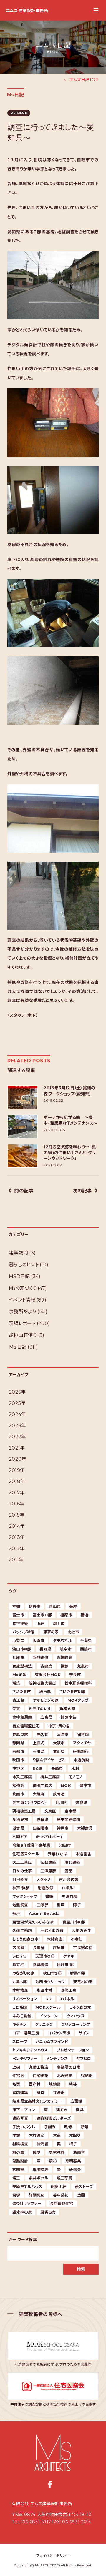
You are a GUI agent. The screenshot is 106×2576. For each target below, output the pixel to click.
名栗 (16, 2084)
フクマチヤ (82, 1743)
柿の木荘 (68, 1717)
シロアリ (20, 1956)
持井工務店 (50, 1777)
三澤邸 (42, 1905)
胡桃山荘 (58, 2186)
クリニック (44, 2024)
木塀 (16, 2135)
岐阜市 (66, 1649)
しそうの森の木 (25, 1939)
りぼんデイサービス (49, 1760)
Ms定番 (19, 1675)
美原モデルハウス (27, 2186)
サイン (84, 2033)
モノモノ (76, 1777)
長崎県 (57, 1768)
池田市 (65, 1845)
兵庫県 (18, 1658)
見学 (16, 2195)
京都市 (18, 1751)
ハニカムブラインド (52, 2041)
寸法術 (59, 2093)
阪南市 (39, 1640)
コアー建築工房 (26, 2033)
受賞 (16, 1709)
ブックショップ (25, 1896)
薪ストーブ (84, 2186)
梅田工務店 (42, 1785)
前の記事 (24, 1191)
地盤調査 (20, 1905)
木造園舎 (83, 1854)
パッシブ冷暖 (24, 1632)
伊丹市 (35, 1606)
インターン (49, 2016)
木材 (75, 1768)
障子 (77, 1905)
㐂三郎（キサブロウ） (30, 1803)
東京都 (70, 1811)
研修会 (75, 2169)
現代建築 (72, 1862)
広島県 (46, 1717)
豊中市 (85, 1785)
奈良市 (75, 1675)
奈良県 (81, 1803)
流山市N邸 (22, 1649)
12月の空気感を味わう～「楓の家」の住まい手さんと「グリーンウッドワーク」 (70, 1153)
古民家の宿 (83, 1948)
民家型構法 (22, 1666)
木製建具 (85, 1828)
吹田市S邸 (52, 1973)
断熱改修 (40, 1658)
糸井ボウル (38, 2178)
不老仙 (77, 1939)
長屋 (73, 1606)
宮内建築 (20, 2093)
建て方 (62, 2110)
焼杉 (53, 2161)
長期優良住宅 (62, 2204)
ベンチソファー (25, 2059)
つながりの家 (24, 1973)
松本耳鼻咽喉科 (78, 1683)
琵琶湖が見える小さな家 (33, 1922)
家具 (40, 2093)
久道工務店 (22, 1931)
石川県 (39, 1751)
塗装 (73, 2084)
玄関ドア (20, 1837)
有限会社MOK (48, 1675)
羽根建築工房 (24, 1811)
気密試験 (57, 2152)
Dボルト (69, 1888)
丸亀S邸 (20, 1982)
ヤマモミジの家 (46, 1700)
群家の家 (68, 1709)
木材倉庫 (55, 1939)
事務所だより (23, 1312)
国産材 (35, 2084)
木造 (57, 2135)
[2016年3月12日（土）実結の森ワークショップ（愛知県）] (23, 1097)
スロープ (20, 2041)
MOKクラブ (78, 1700)
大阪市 (59, 1743)
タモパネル (62, 1640)
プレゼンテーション (73, 2050)
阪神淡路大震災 (43, 1683)
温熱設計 (20, 2161)
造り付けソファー (27, 2204)
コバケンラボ (59, 2033)
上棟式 (39, 1743)
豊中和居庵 (22, 1717)
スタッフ (43, 1879)
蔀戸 (16, 1913)
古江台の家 (69, 1879)
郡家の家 (51, 1632)
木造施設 (81, 1760)
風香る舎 (48, 2212)
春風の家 (20, 1734)
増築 (16, 1683)
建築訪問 (18, 1253)
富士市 (18, 1615)
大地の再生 (82, 1931)
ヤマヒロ (84, 2059)
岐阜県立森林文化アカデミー (37, 2101)
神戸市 (63, 1828)
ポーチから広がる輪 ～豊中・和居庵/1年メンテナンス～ (71, 1120)
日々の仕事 (22, 1871)
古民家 (18, 1948)
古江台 (18, 1700)
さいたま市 (21, 1692)
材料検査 (20, 2144)
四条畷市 (40, 1828)
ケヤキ (68, 1956)
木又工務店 (22, 1777)
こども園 (20, 2007)
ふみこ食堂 (22, 2016)
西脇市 (86, 1649)
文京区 (50, 1811)
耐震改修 (45, 1888)
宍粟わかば (57, 1854)
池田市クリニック (50, 1982)
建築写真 (20, 2118)
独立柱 (18, 1965)
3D (49, 1999)
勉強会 (18, 1785)
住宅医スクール (26, 1854)
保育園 (83, 1734)
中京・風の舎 (59, 1726)
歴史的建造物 (69, 1820)
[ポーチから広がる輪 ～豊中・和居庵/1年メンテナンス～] (23, 1126)
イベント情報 (22, 1300)
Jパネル (67, 1999)
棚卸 (65, 1666)
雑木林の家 (22, 2212)
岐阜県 (42, 1820)
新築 (85, 2127)
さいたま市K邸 (72, 1692)
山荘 (40, 1623)
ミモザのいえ (40, 1709)
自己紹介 (20, 1879)
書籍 (49, 1896)
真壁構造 (40, 1965)
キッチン (19, 2024)
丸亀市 (83, 1666)
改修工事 (68, 1990)
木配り (75, 2135)
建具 (80, 2110)
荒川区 (61, 1803)
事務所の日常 (69, 2067)
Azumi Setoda (44, 1913)
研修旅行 (81, 1751)
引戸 (61, 1905)
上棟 (16, 2067)
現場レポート (22, 1323)
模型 (37, 2152)
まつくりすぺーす (50, 1837)
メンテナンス (57, 2059)
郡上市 (59, 1623)
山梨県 (18, 1640)
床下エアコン (24, 2110)
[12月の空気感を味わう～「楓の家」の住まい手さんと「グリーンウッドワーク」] (23, 1156)
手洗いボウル (24, 2127)
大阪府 (39, 1794)
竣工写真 (64, 2178)
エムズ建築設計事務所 (27, 11)
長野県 (45, 1649)
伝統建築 (48, 1862)
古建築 (46, 1666)
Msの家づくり (23, 1288)
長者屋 (39, 1948)
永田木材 (44, 1990)
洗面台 (79, 2152)
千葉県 (86, 1640)
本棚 (16, 1606)
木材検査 (20, 1990)
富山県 (59, 1751)
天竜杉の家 (83, 1982)
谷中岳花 (61, 2195)
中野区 (18, 1768)
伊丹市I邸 (65, 1965)
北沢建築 (65, 2076)
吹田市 (18, 1760)
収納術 (87, 2076)
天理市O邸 (45, 1956)
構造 (85, 1615)
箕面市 (18, 1794)
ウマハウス (76, 2016)
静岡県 (18, 1743)
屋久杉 (42, 1734)
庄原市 (59, 1948)
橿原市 (66, 1615)
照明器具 (73, 2161)
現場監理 (40, 2169)
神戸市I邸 (21, 1888)
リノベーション (25, 1999)
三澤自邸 (69, 1896)
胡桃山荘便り (23, 1335)
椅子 (73, 2144)
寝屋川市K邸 (74, 1922)
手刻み (50, 2127)
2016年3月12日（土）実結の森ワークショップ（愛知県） (69, 1091)
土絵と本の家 (52, 1931)
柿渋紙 (42, 2144)
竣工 (16, 2178)
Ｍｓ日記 (16, 95)
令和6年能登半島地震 (32, 1845)
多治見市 (20, 1820)
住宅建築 (40, 2076)
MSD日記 (19, 1276)
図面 (68, 1871)
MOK (66, 1785)
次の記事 (82, 1191)
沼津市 (63, 1734)
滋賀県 (18, 1828)
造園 (81, 2195)
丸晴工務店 (39, 2067)
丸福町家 (65, 1658)
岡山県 (55, 1606)
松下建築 (20, 1623)
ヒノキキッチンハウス (30, 2050)
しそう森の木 (80, 2007)
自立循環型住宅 (26, 1726)
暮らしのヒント (24, 1265)
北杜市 (73, 1632)
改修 (68, 2127)
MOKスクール (48, 2007)
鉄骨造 (59, 1794)
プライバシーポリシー (53, 2555)
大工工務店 (22, 1862)
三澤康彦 (48, 1871)
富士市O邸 (42, 1615)
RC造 (38, 1768)
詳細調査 (37, 2195)
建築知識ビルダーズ (54, 2118)
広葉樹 (76, 2101)
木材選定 (37, 2135)
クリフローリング (76, 2024)
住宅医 (18, 2076)
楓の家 (18, 2152)
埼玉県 (45, 1692)
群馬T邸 (77, 1973)
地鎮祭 (55, 2084)
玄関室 (18, 2169)
